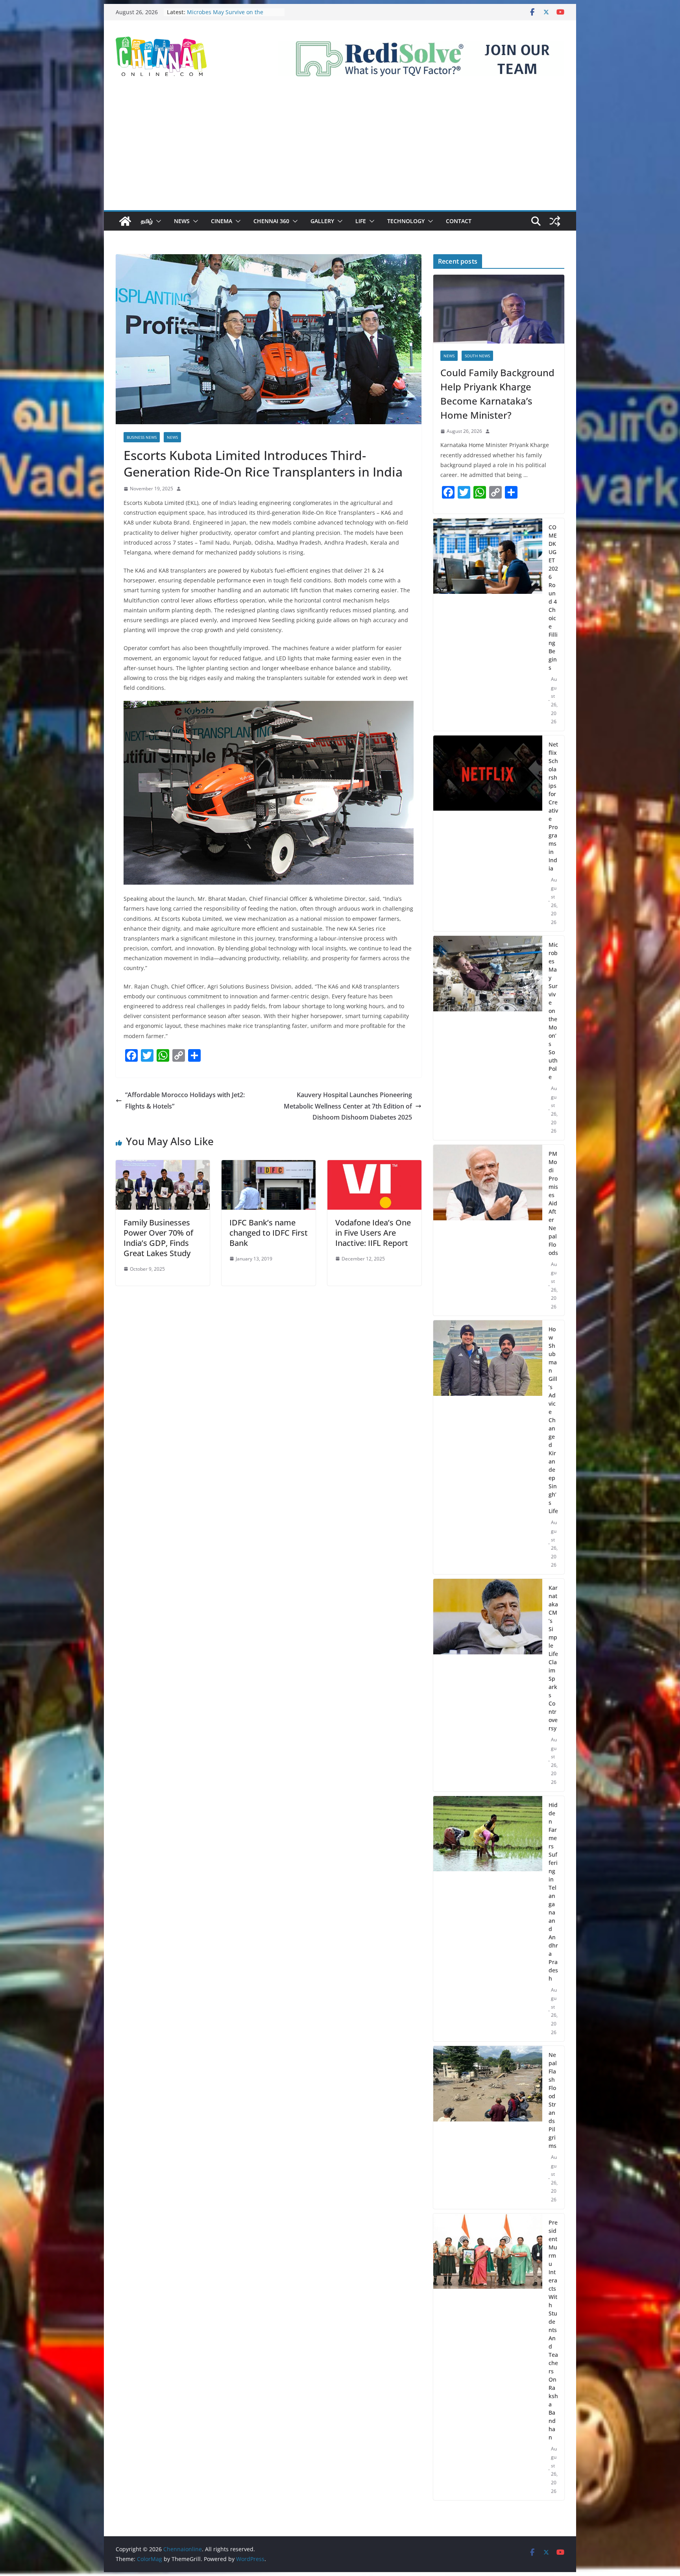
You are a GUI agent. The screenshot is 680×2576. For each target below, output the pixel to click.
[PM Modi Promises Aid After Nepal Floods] (488, 1230)
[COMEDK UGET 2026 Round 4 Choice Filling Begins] (488, 625)
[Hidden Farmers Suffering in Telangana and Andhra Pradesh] (488, 1919)
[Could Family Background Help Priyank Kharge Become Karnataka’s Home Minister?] (499, 309)
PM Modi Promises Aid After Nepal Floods (553, 1203)
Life (361, 221)
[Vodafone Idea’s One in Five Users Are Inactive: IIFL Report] (374, 1166)
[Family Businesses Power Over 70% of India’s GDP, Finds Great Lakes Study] (163, 1166)
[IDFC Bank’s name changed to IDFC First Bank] (269, 1166)
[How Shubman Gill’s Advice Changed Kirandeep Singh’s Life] (488, 1447)
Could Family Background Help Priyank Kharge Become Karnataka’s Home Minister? (497, 394)
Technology (406, 221)
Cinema (222, 221)
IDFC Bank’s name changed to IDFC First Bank (269, 1233)
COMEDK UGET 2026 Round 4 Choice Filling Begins (553, 597)
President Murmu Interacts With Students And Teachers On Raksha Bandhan (553, 2330)
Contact (459, 221)
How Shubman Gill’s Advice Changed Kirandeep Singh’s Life (553, 1420)
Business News (142, 437)
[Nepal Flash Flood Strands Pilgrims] (488, 2127)
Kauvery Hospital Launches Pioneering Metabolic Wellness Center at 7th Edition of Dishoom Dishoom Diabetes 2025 (348, 1106)
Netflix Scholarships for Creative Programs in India (229, 16)
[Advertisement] (340, 151)
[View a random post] (555, 221)
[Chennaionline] (125, 221)
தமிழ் (147, 221)
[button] (157, 221)
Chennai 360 (271, 221)
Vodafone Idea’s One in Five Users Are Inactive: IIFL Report (373, 1233)
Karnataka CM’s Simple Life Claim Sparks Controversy (553, 1658)
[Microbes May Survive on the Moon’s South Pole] (488, 1038)
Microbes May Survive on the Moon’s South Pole (553, 1011)
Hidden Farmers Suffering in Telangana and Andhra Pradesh (553, 1892)
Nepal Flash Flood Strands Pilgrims (553, 2100)
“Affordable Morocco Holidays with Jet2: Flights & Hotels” (185, 1100)
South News (477, 356)
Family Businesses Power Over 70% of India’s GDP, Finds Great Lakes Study (158, 1238)
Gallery (322, 221)
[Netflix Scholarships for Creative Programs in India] (488, 833)
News (182, 221)
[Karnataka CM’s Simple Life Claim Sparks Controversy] (488, 1685)
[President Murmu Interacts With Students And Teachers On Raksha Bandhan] (488, 2357)
